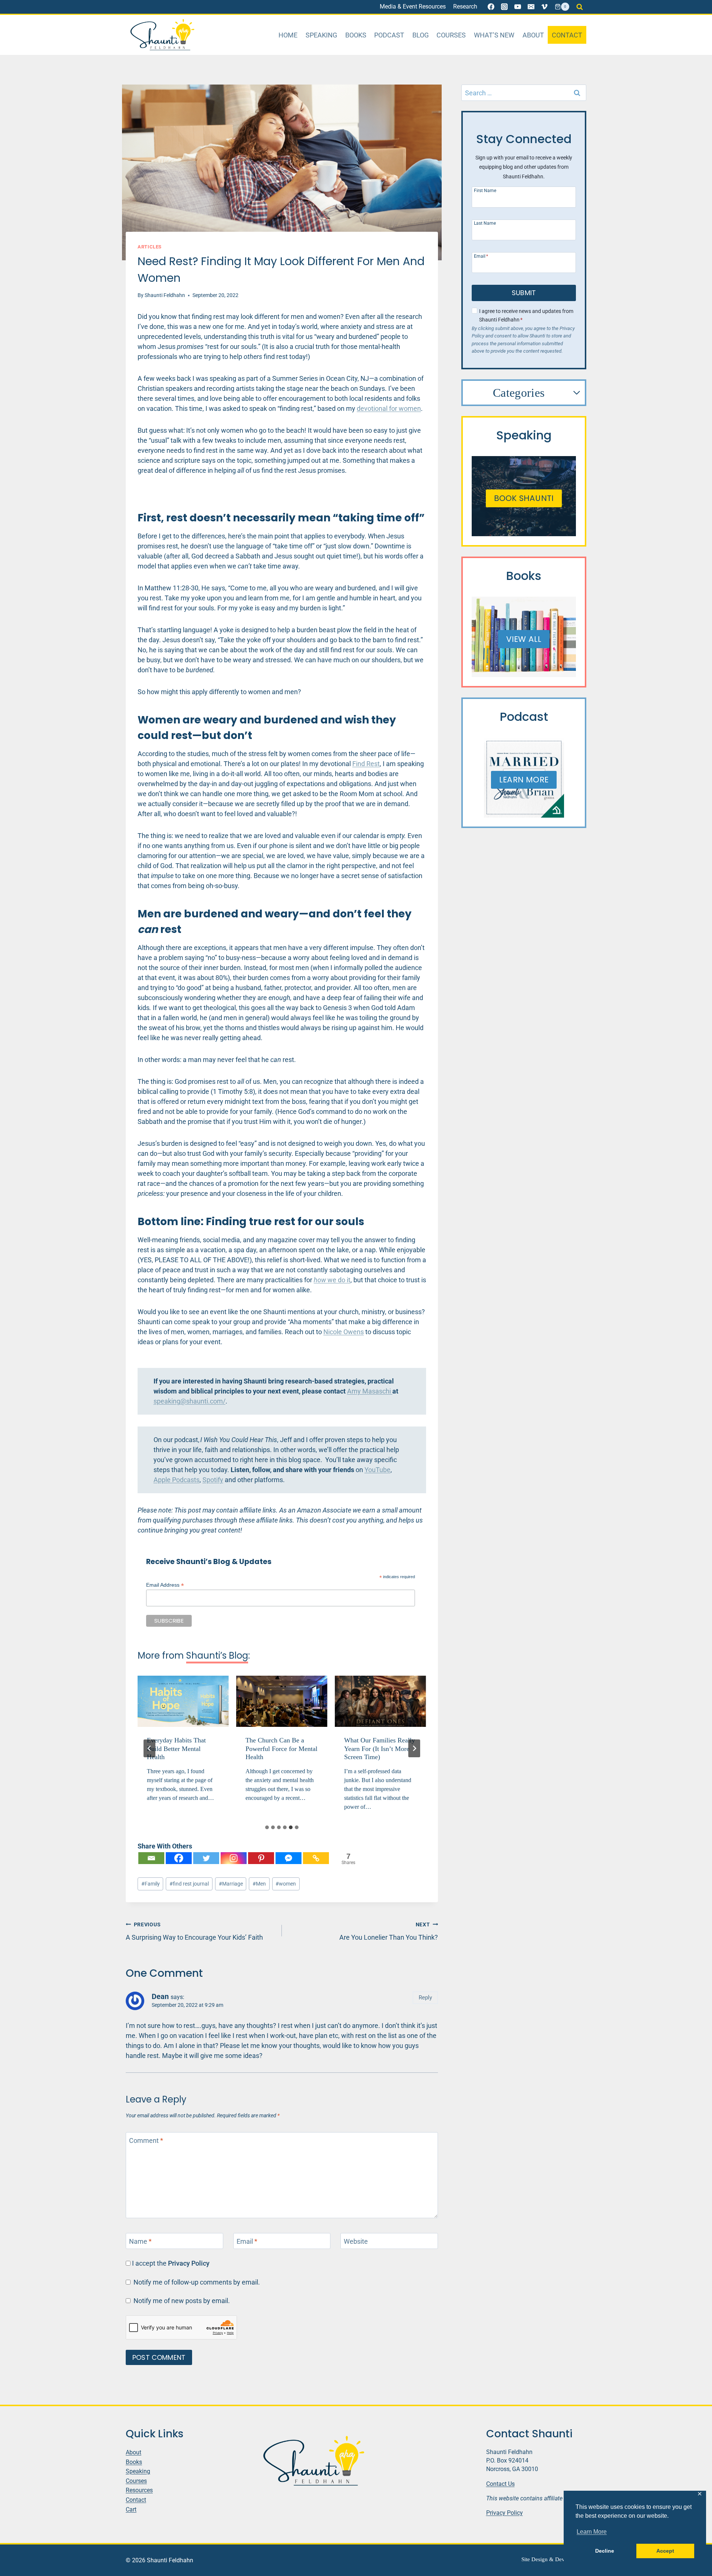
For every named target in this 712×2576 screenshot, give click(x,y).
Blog (421, 35)
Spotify (213, 1480)
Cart (131, 2509)
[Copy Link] (316, 1858)
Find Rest (366, 764)
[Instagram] (504, 7)
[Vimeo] (544, 7)
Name (140, 2242)
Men (259, 1884)
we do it (332, 1280)
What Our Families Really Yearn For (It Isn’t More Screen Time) (281, 1749)
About (533, 35)
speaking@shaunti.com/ (189, 1401)
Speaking (321, 35)
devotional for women (389, 408)
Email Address (165, 1585)
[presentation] (183, 1701)
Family (151, 1884)
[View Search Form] (580, 7)
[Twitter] (206, 1858)
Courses (451, 35)
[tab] (267, 1827)
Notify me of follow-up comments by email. (197, 2282)
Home (288, 35)
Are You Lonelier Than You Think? (389, 1931)
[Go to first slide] (414, 1748)
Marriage (231, 1884)
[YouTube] (518, 7)
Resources (139, 2490)
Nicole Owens (344, 1332)
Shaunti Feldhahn (165, 295)
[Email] (531, 7)
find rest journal (189, 1884)
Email (247, 2242)
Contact (567, 35)
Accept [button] (665, 2551)
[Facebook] (491, 7)
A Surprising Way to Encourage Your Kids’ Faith (194, 1931)
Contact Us (500, 2483)
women (286, 1884)
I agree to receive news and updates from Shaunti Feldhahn (526, 316)
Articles (150, 247)
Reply (425, 1998)
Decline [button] (605, 2551)
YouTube (378, 1470)
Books (356, 35)
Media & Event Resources (413, 6)
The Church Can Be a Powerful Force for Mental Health (183, 1749)
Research (465, 6)
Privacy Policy (189, 2263)
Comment (146, 2141)
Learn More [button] (592, 2532)
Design (540, 2559)
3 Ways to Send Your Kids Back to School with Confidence (380, 1749)
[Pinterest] (261, 1858)
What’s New (494, 35)
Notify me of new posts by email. (182, 2301)
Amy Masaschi (370, 1391)
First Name (485, 190)
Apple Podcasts (177, 1480)
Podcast (389, 35)
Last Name (485, 223)
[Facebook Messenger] (289, 1858)
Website (356, 2242)
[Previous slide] (149, 1748)
